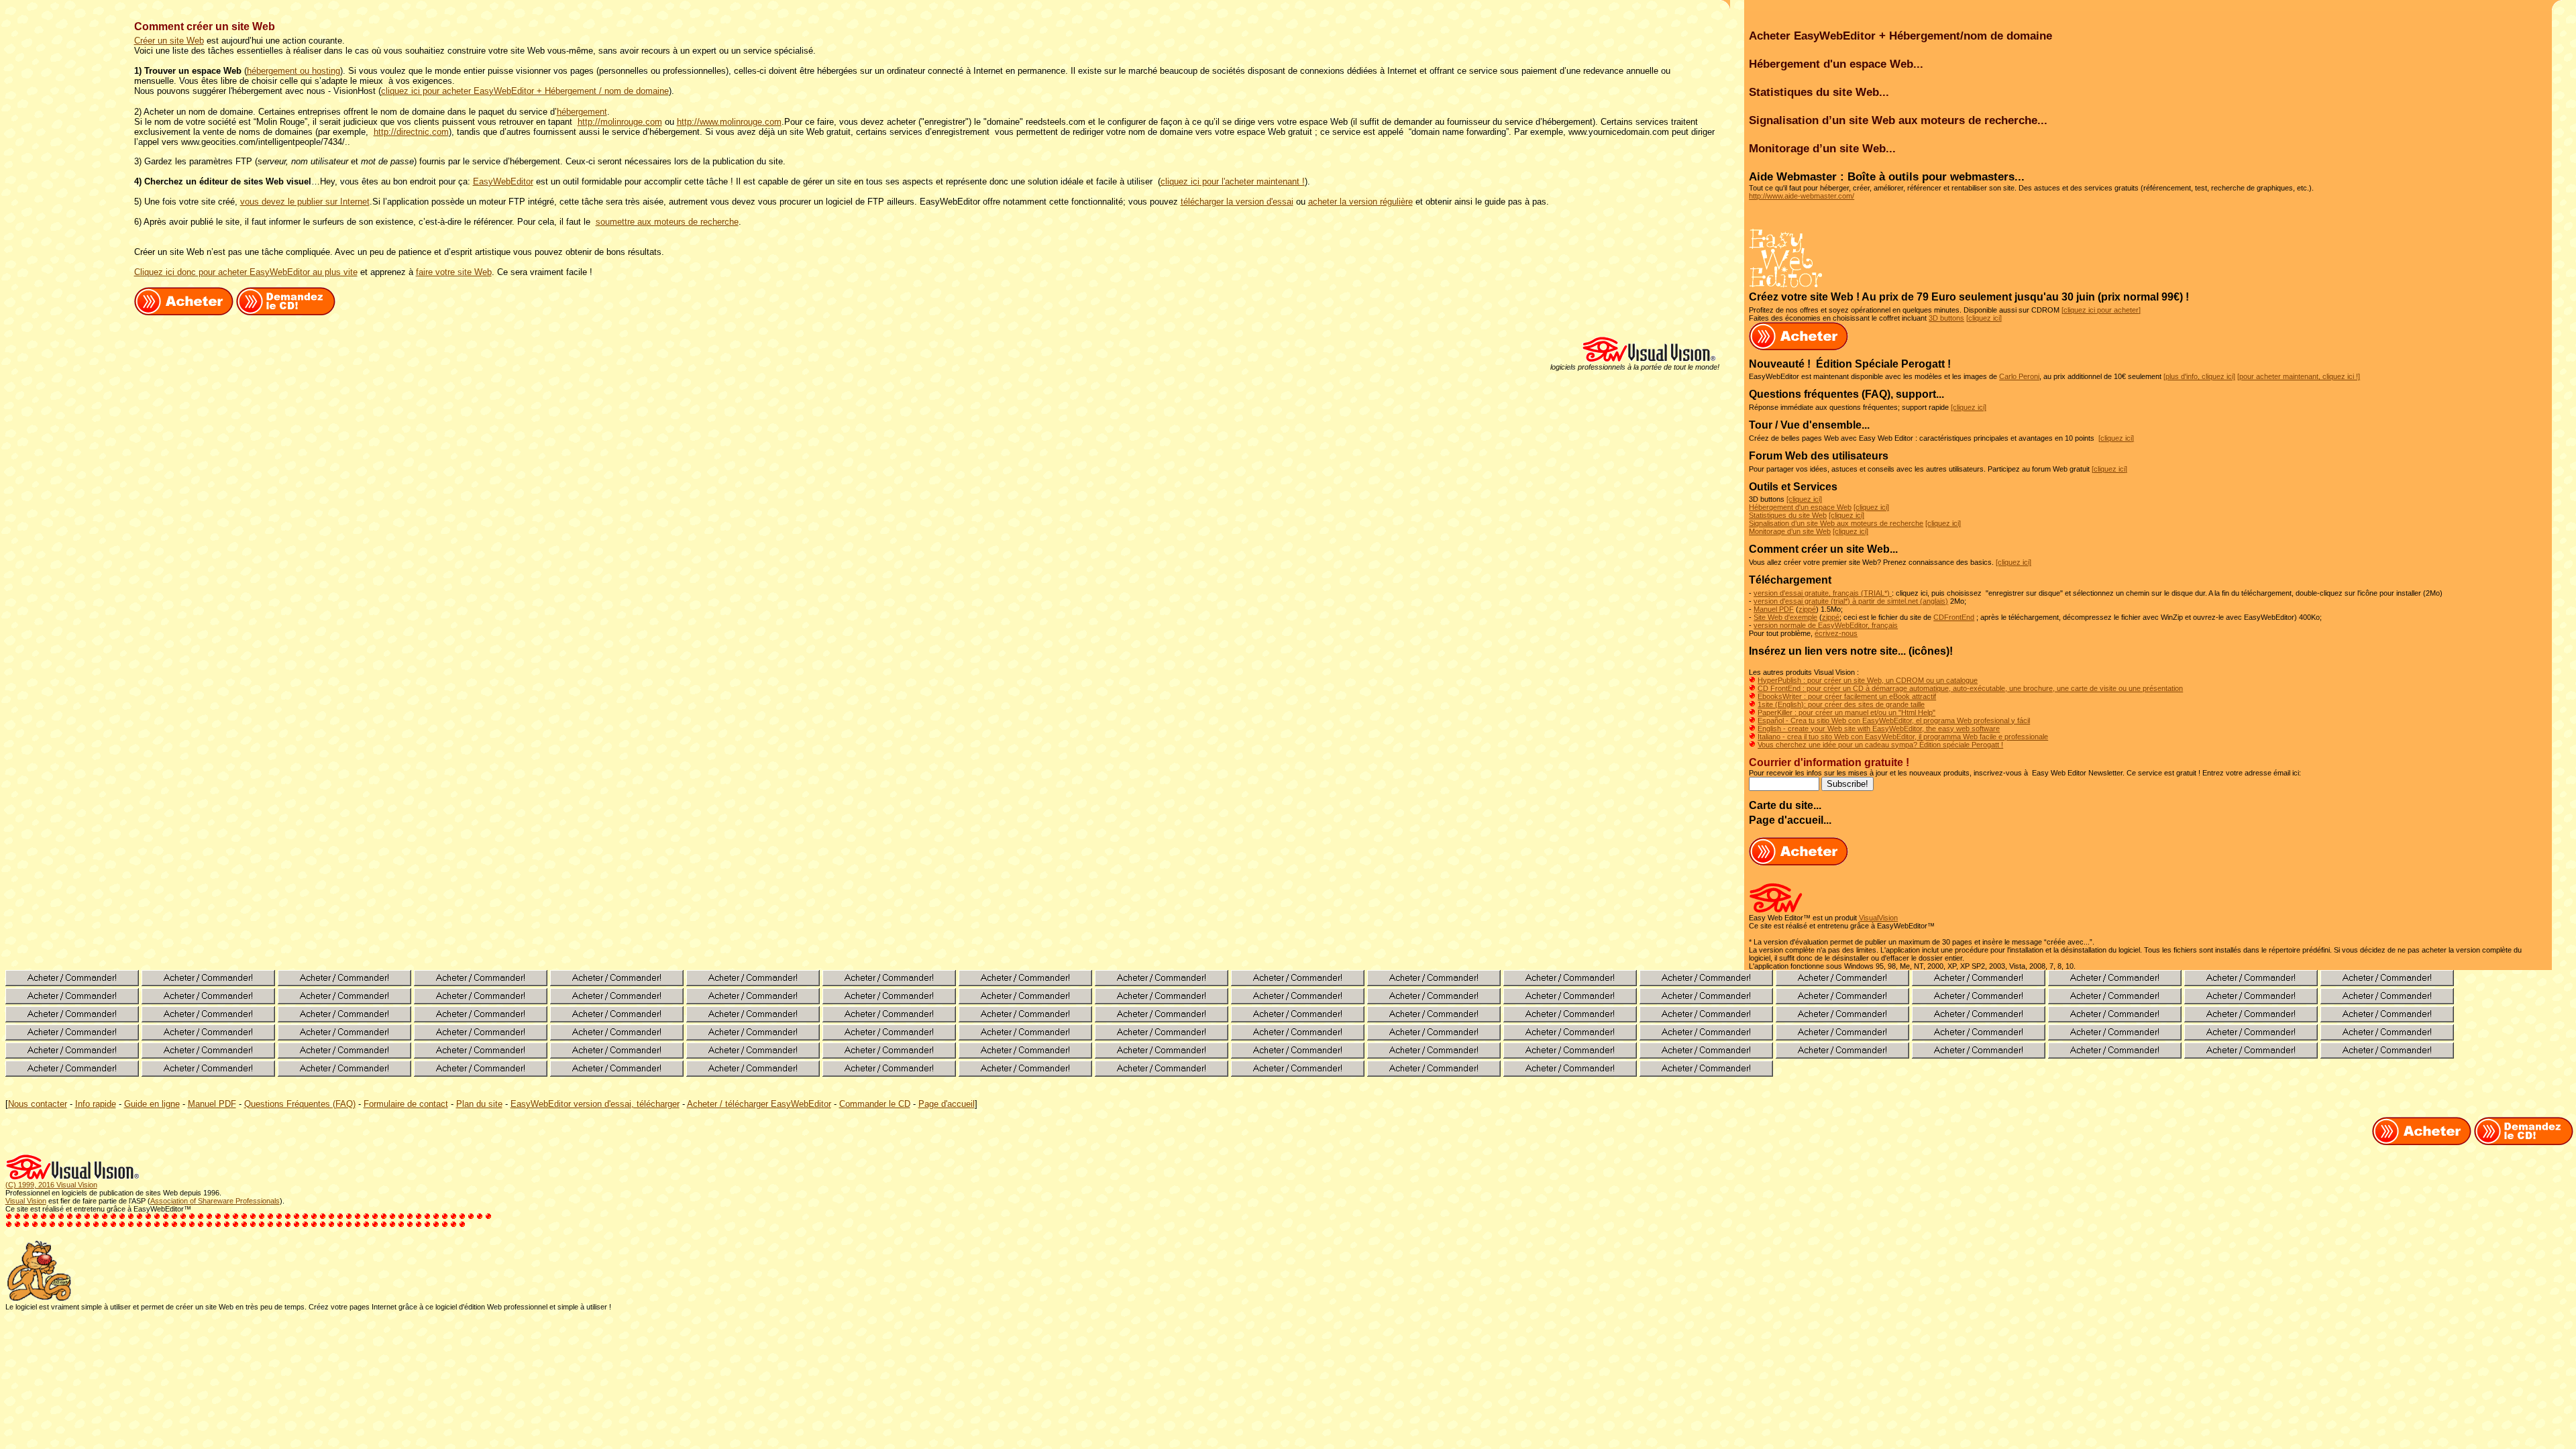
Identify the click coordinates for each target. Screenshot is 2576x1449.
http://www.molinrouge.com (729, 122)
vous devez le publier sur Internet (305, 202)
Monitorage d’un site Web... (1822, 148)
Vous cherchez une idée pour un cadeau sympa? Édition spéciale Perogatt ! (1880, 745)
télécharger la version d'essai (1237, 202)
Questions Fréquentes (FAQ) (300, 1104)
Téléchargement (1790, 580)
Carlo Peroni (2019, 376)
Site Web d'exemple (1785, 617)
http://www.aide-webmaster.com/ (1802, 196)
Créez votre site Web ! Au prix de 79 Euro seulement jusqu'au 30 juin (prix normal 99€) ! (1969, 297)
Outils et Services (1793, 487)
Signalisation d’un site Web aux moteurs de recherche (1836, 523)
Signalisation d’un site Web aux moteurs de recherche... (1898, 120)
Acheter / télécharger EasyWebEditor (759, 1104)
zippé (1807, 609)
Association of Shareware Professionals (215, 1201)
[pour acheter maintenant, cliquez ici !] (2299, 376)
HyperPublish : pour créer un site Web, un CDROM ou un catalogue (1868, 680)
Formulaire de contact (406, 1104)
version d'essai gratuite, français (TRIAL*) (1823, 593)
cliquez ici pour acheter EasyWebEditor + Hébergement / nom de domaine (525, 91)
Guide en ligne (152, 1104)
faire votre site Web (454, 272)
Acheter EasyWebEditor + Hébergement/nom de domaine (1900, 36)
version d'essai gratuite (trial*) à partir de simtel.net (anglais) (1851, 601)
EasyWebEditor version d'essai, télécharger (595, 1104)
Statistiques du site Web (1788, 515)
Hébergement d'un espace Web (1800, 507)
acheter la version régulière (1360, 202)
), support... (1916, 394)
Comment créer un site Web (1819, 549)
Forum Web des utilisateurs (1819, 456)
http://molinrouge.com (620, 122)
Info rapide (96, 1104)
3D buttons (1946, 318)
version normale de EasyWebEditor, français (1826, 625)
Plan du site (479, 1104)
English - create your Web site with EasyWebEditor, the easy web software (1879, 729)
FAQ (1876, 394)
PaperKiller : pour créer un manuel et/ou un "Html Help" (1846, 712)
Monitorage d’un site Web (1790, 531)
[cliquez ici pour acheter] (2101, 310)
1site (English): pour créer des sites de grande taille (1841, 704)
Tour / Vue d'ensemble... (1809, 425)
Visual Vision (26, 1201)
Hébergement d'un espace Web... (1836, 64)
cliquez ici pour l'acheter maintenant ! (1233, 181)
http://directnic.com (411, 132)
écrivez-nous (1836, 633)
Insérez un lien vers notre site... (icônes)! (1851, 651)
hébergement (582, 112)
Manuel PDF (1774, 609)
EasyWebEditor (503, 181)
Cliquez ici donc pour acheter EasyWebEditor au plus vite (246, 272)
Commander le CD (875, 1104)
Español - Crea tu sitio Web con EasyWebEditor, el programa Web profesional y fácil (1894, 720)
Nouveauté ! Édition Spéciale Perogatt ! (1850, 364)
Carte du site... (1785, 805)
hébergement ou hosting (293, 71)
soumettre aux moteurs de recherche (667, 222)
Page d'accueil (947, 1104)
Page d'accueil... (1790, 820)
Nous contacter (38, 1104)
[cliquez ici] (1984, 318)
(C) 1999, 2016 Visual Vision (51, 1185)
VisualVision (1878, 918)
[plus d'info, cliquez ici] (2199, 376)
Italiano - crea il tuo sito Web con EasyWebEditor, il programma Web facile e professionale (1903, 737)
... (1894, 549)
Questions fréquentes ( (1807, 394)
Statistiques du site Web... (1819, 92)
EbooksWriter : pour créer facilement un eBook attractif (1847, 696)
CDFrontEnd (1954, 617)
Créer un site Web (169, 41)
